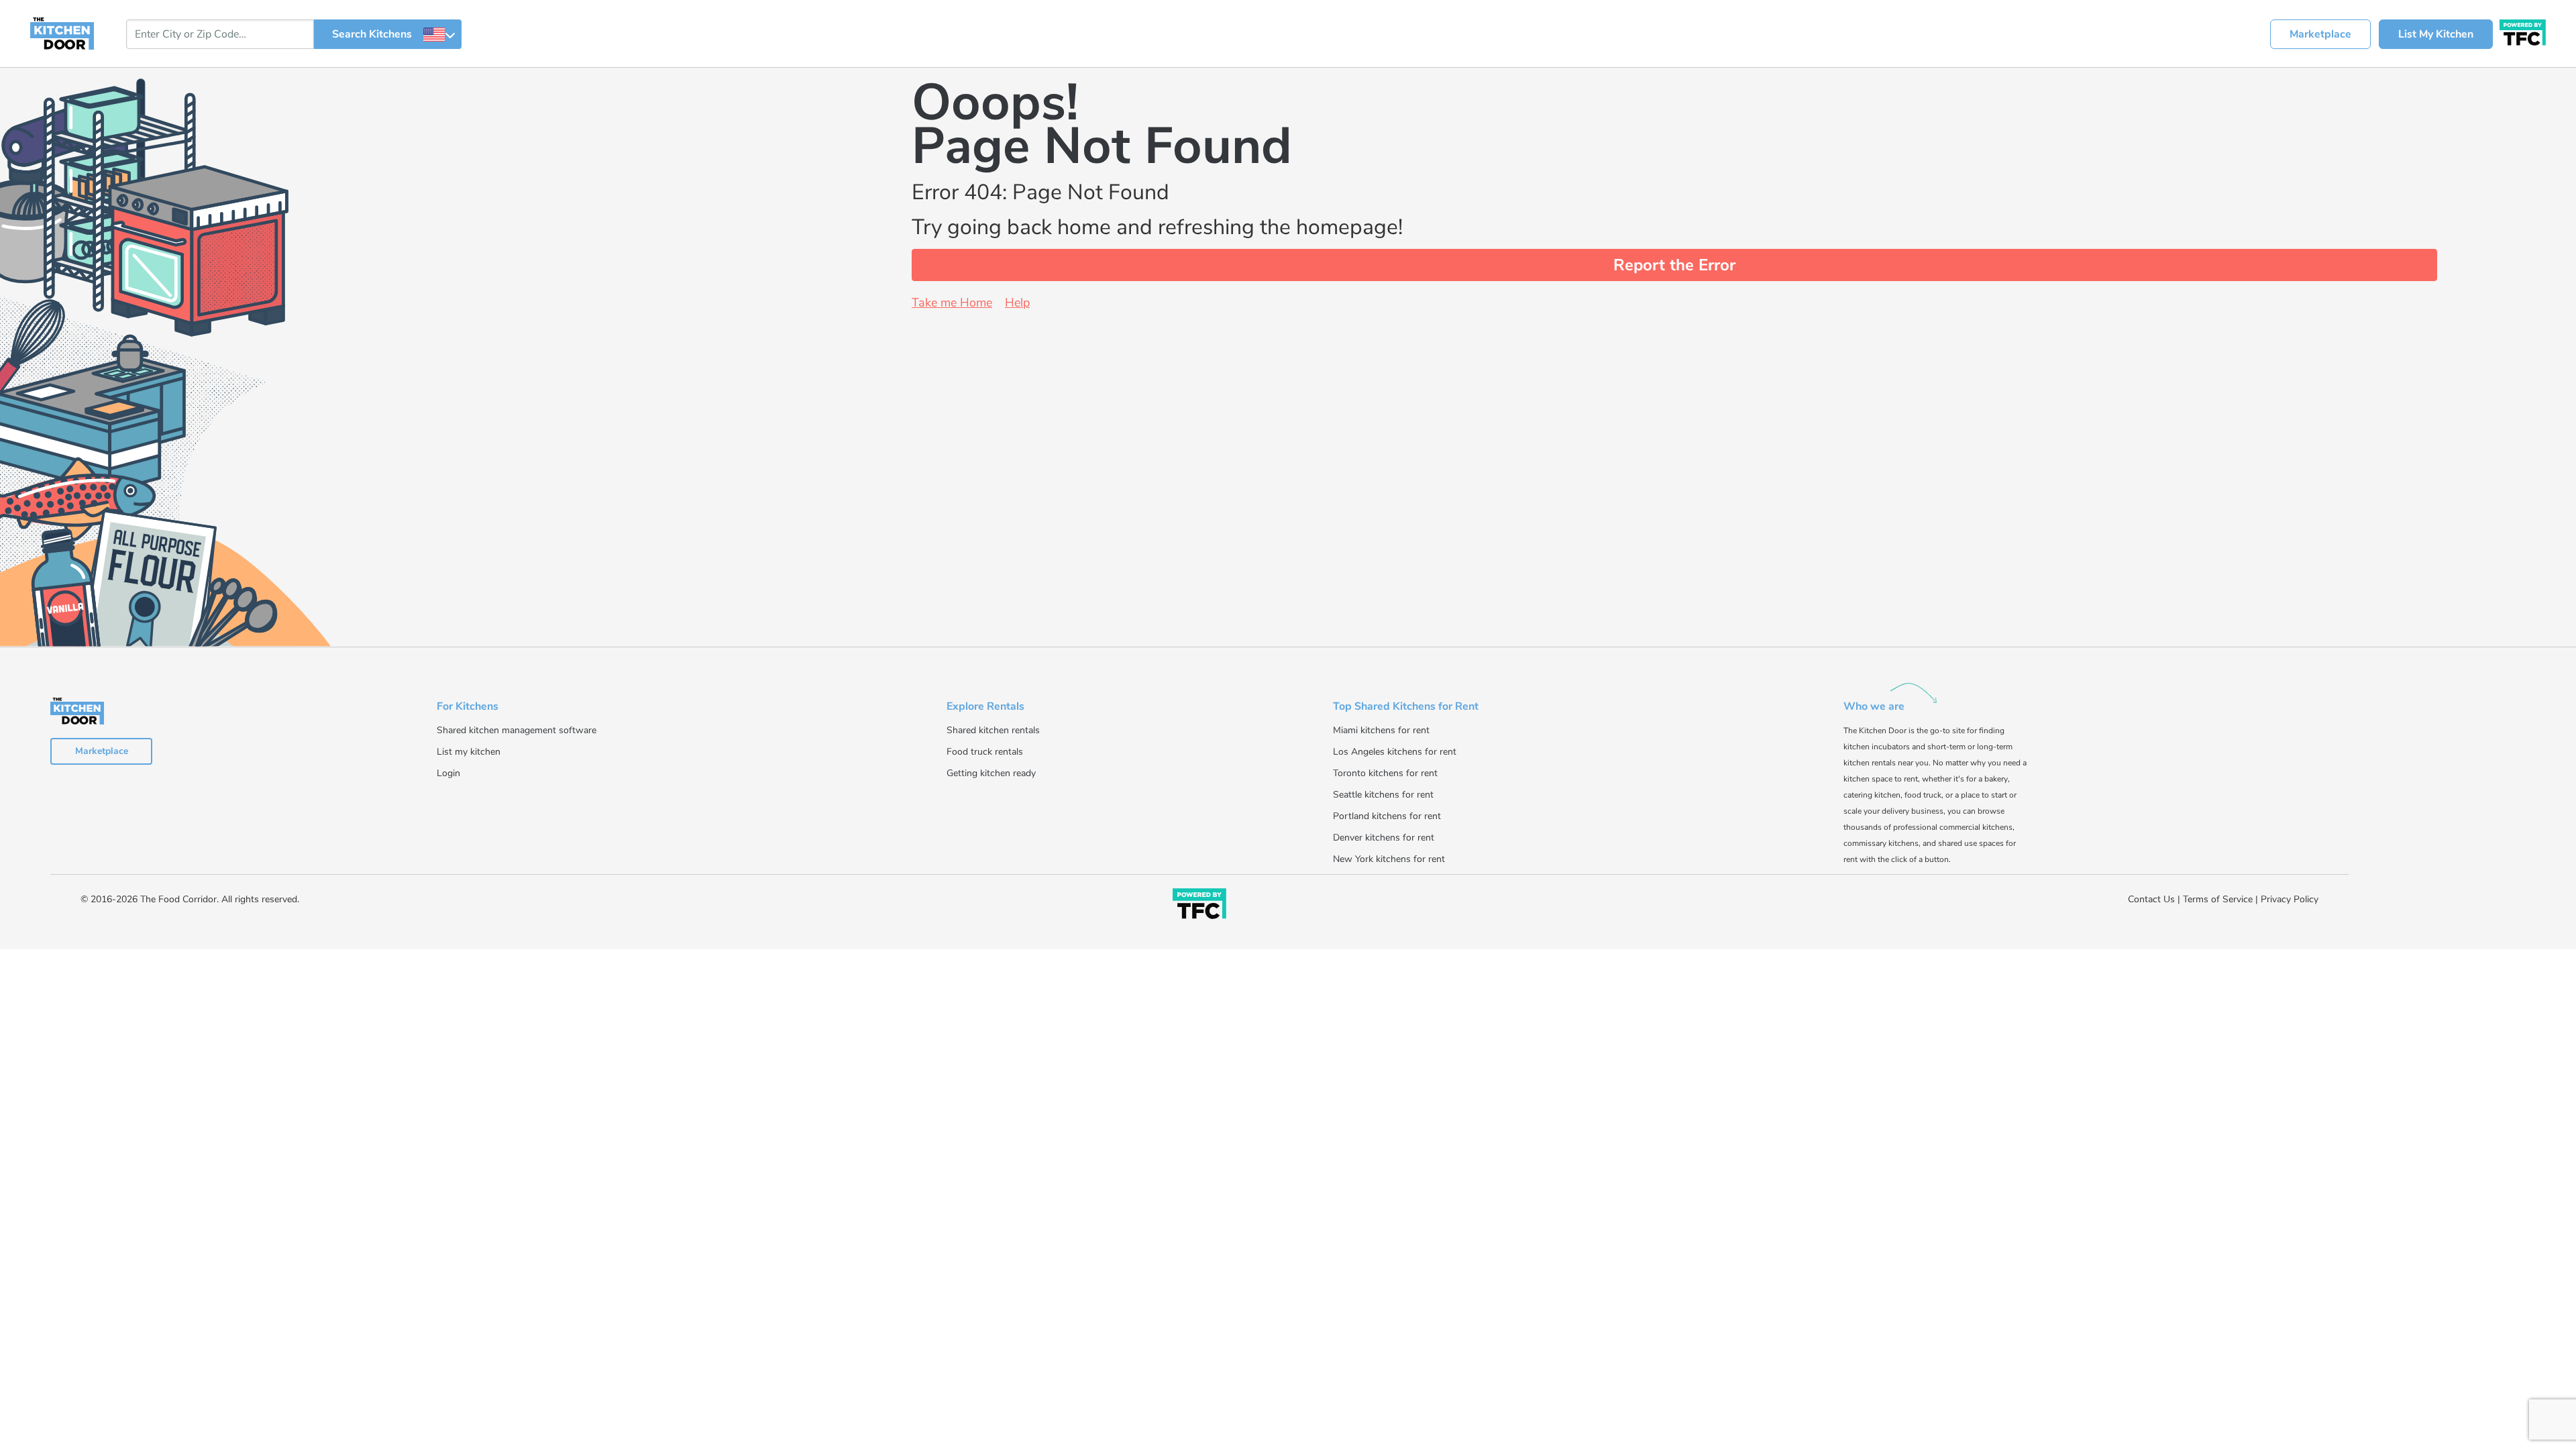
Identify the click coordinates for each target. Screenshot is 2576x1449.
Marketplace (2320, 34)
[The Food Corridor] (1199, 906)
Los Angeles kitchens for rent (1395, 752)
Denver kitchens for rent (1384, 838)
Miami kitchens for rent (1381, 730)
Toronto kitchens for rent (1385, 773)
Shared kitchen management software (517, 730)
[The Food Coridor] (2523, 31)
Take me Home (952, 303)
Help (1017, 303)
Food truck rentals (985, 752)
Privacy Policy (2290, 899)
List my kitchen (469, 752)
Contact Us (2151, 899)
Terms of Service (2218, 899)
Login (448, 773)
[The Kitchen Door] (62, 33)
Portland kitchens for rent (1387, 816)
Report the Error (1674, 265)
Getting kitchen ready (991, 773)
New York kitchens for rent (1389, 859)
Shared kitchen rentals (993, 730)
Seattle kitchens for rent (1383, 795)
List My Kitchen (2436, 34)
